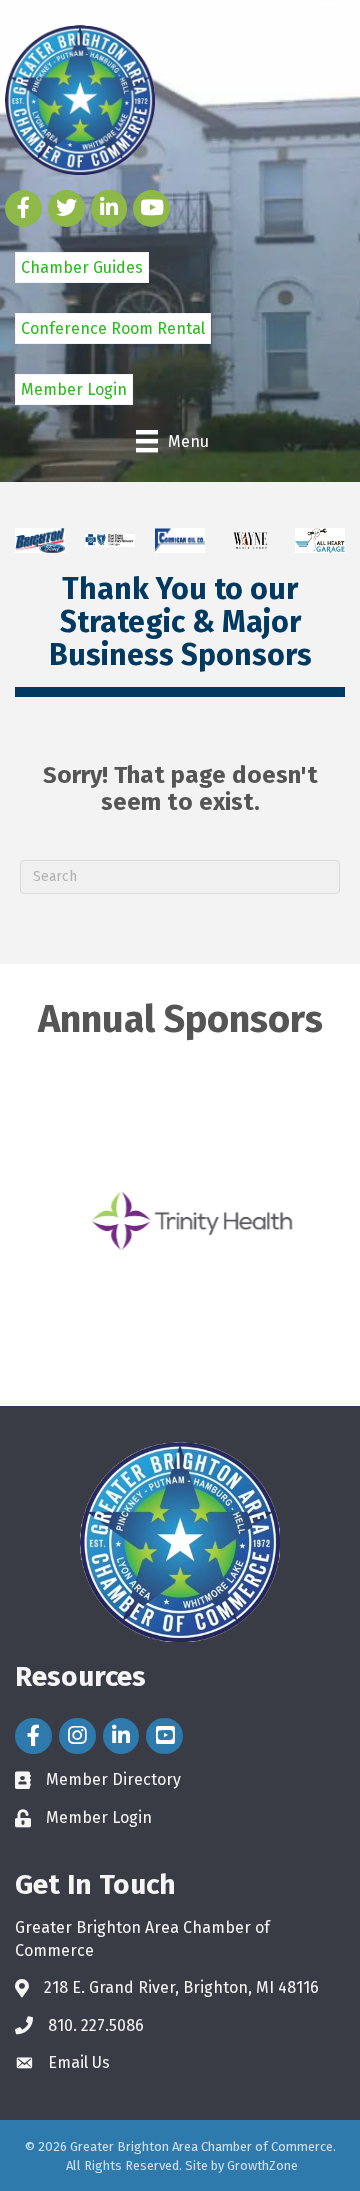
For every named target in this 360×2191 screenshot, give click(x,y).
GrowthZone (262, 2165)
